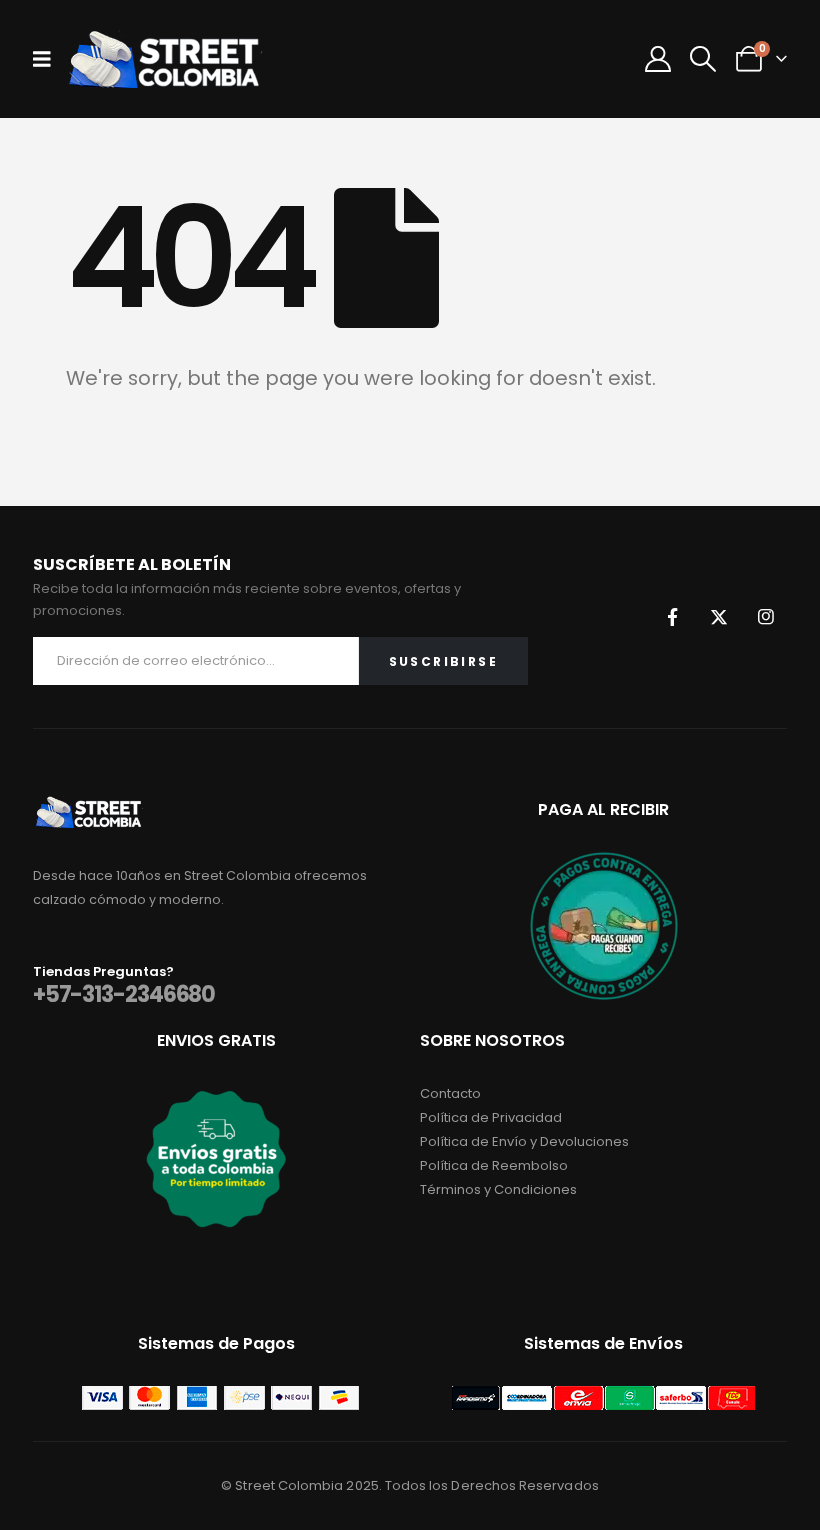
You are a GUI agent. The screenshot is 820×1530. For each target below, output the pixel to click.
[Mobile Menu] (48, 59)
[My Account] (658, 59)
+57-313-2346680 (124, 994)
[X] (719, 617)
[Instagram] (766, 617)
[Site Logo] (164, 59)
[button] (703, 59)
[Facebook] (672, 617)
